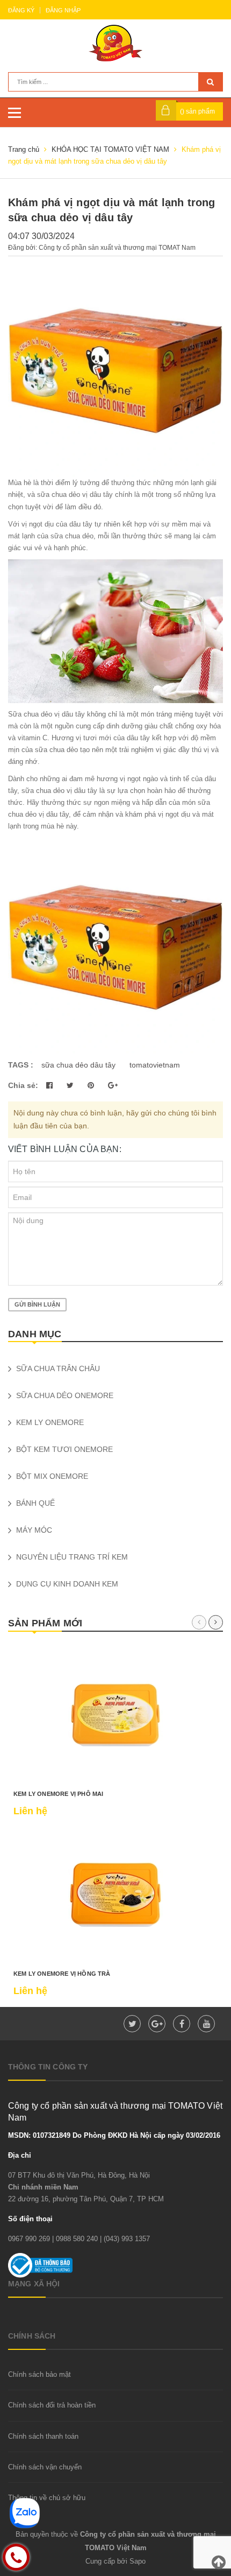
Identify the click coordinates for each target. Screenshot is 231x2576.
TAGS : (22, 1065)
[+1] (113, 1085)
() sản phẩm (197, 111)
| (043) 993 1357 (125, 2239)
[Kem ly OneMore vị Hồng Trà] (115, 1895)
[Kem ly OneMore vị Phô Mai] (115, 1715)
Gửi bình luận (37, 1304)
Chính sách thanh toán (43, 2436)
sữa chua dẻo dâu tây (78, 1065)
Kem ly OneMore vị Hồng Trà (62, 1974)
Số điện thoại (30, 2219)
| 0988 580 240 (75, 2239)
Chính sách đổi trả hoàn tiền (52, 2405)
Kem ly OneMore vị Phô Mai (59, 1794)
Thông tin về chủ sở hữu (47, 2498)
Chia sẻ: (23, 1085)
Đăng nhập (63, 10)
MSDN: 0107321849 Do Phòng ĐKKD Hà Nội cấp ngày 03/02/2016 (114, 2135)
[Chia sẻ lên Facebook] (50, 1085)
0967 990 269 (29, 2239)
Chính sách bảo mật (39, 2374)
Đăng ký (21, 10)
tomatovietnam (155, 1065)
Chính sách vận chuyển (45, 2467)
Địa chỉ (20, 2155)
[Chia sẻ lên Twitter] (71, 1085)
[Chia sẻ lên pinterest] (92, 1085)
